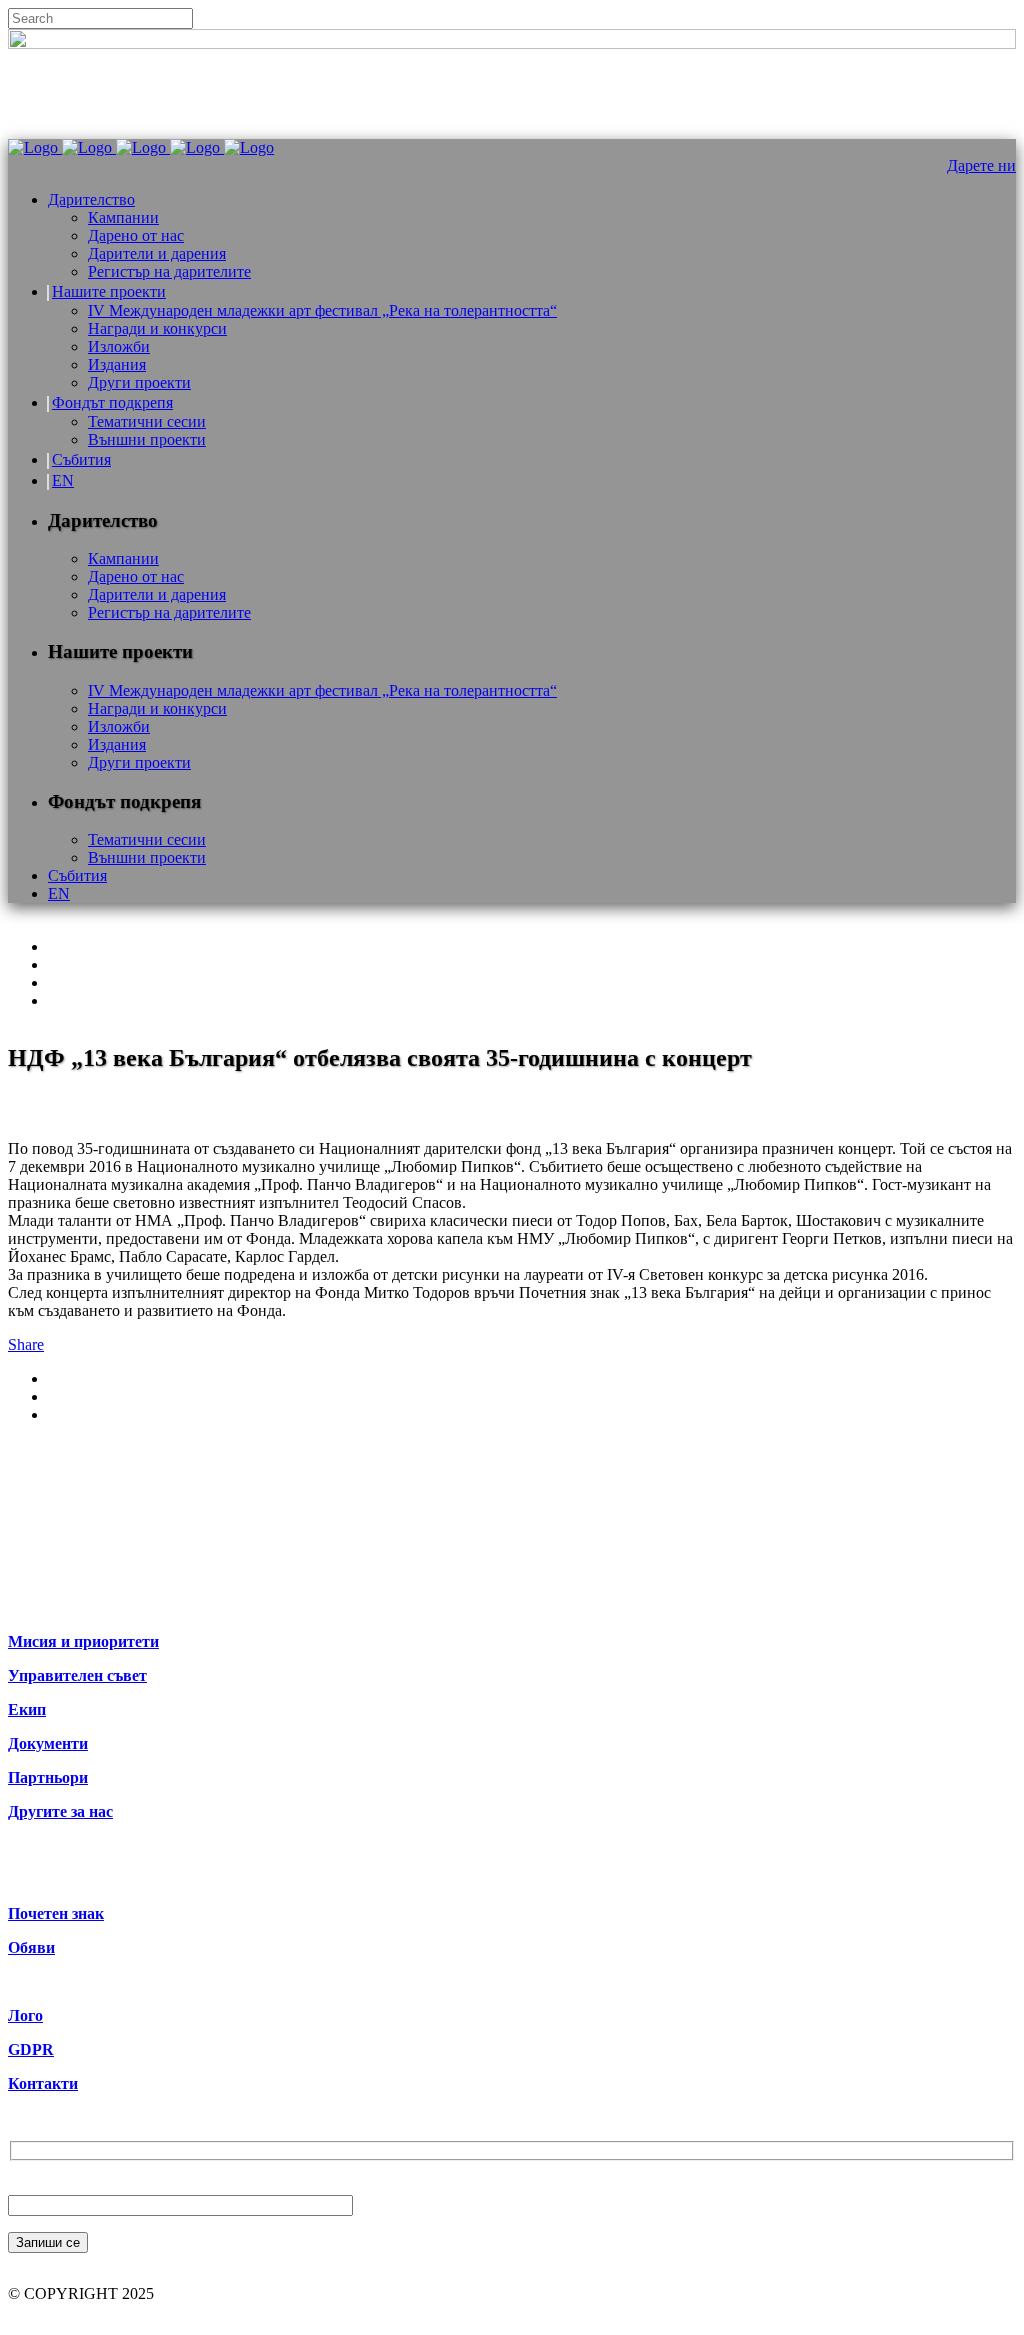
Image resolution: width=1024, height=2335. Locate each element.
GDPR (31, 2049)
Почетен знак (56, 1913)
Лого (25, 2015)
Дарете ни (981, 165)
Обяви (31, 1947)
